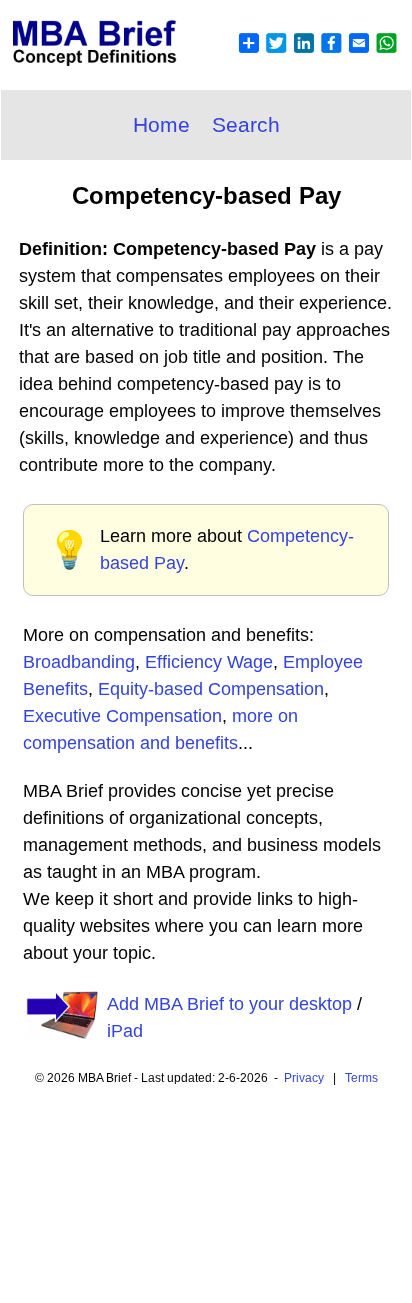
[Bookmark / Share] (317, 55)
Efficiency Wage (209, 662)
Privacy (304, 1078)
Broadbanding (79, 662)
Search (246, 124)
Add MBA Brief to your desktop (229, 1004)
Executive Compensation (122, 716)
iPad (125, 1031)
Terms (361, 1078)
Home (161, 124)
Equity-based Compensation (211, 689)
